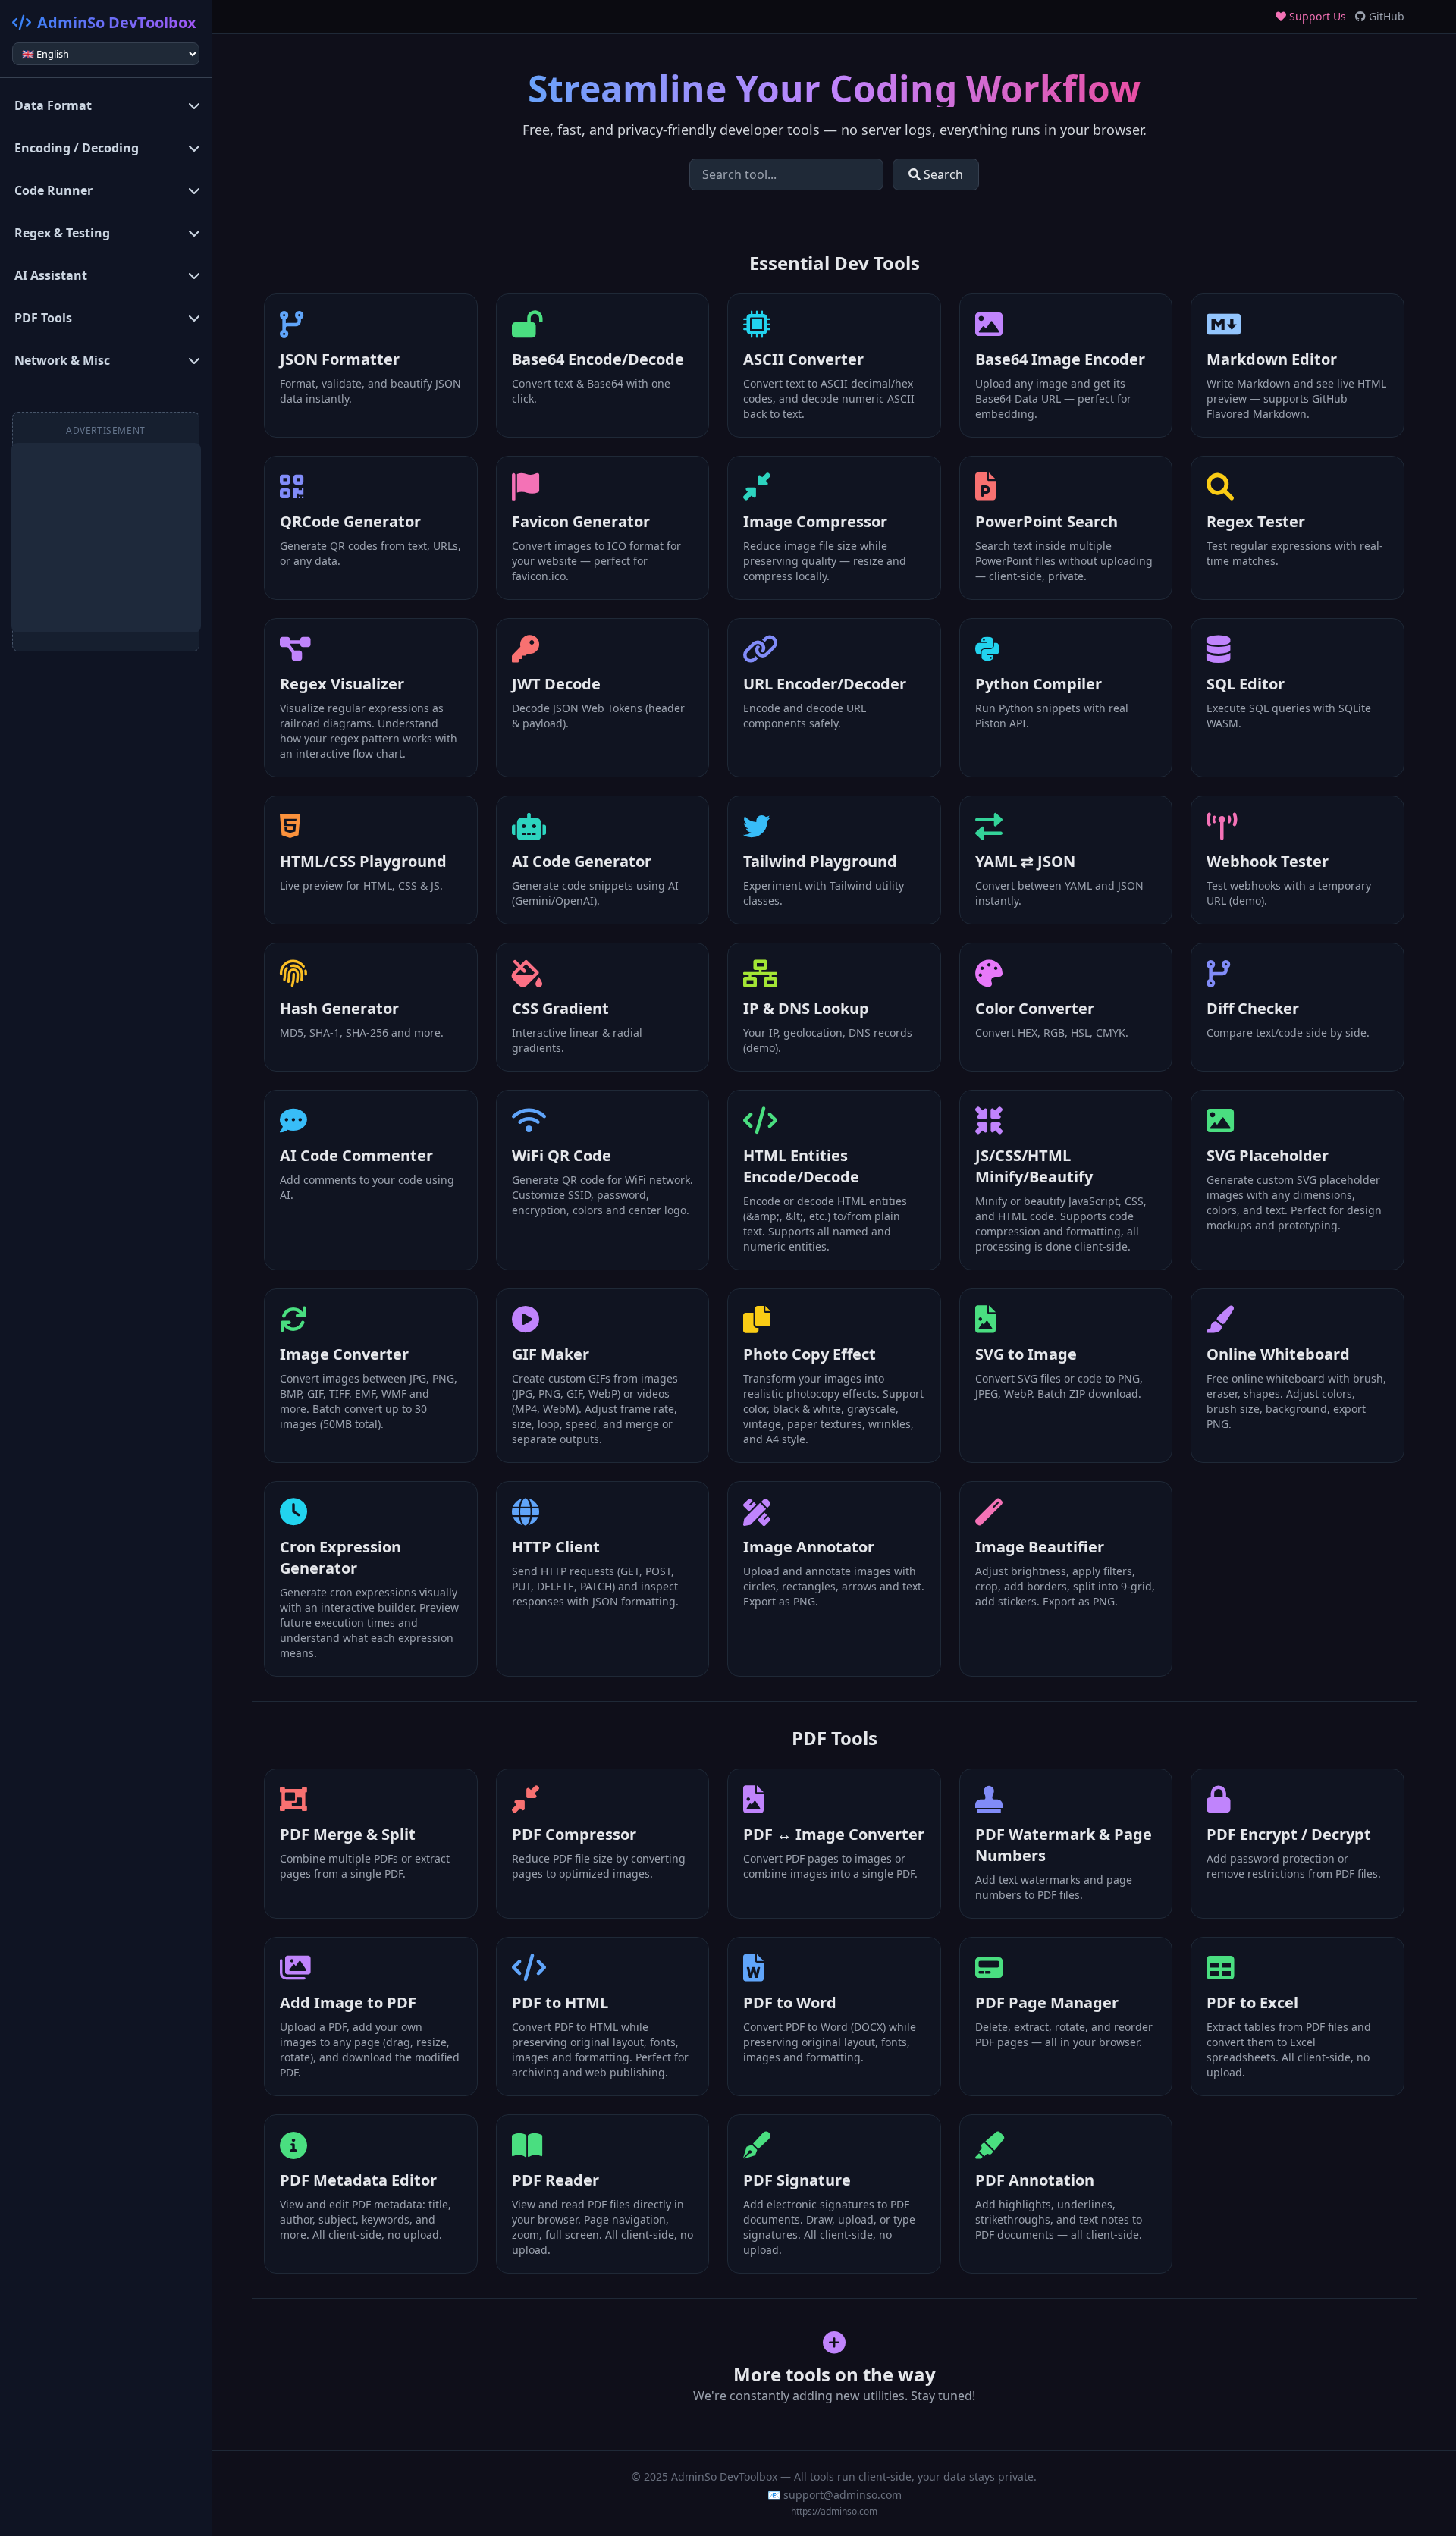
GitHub (1385, 16)
